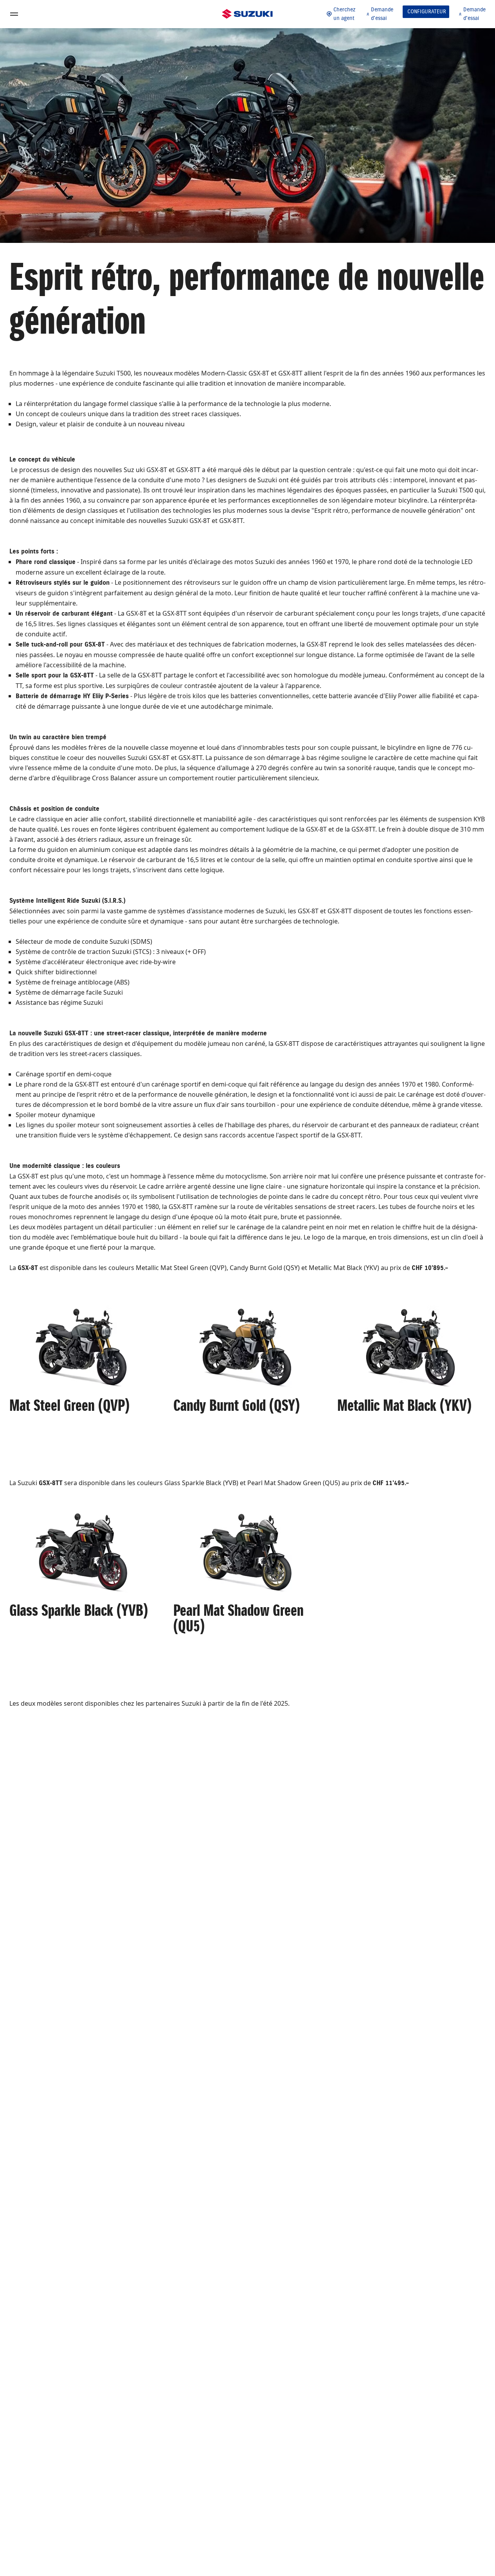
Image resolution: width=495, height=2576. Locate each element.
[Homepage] (247, 14)
